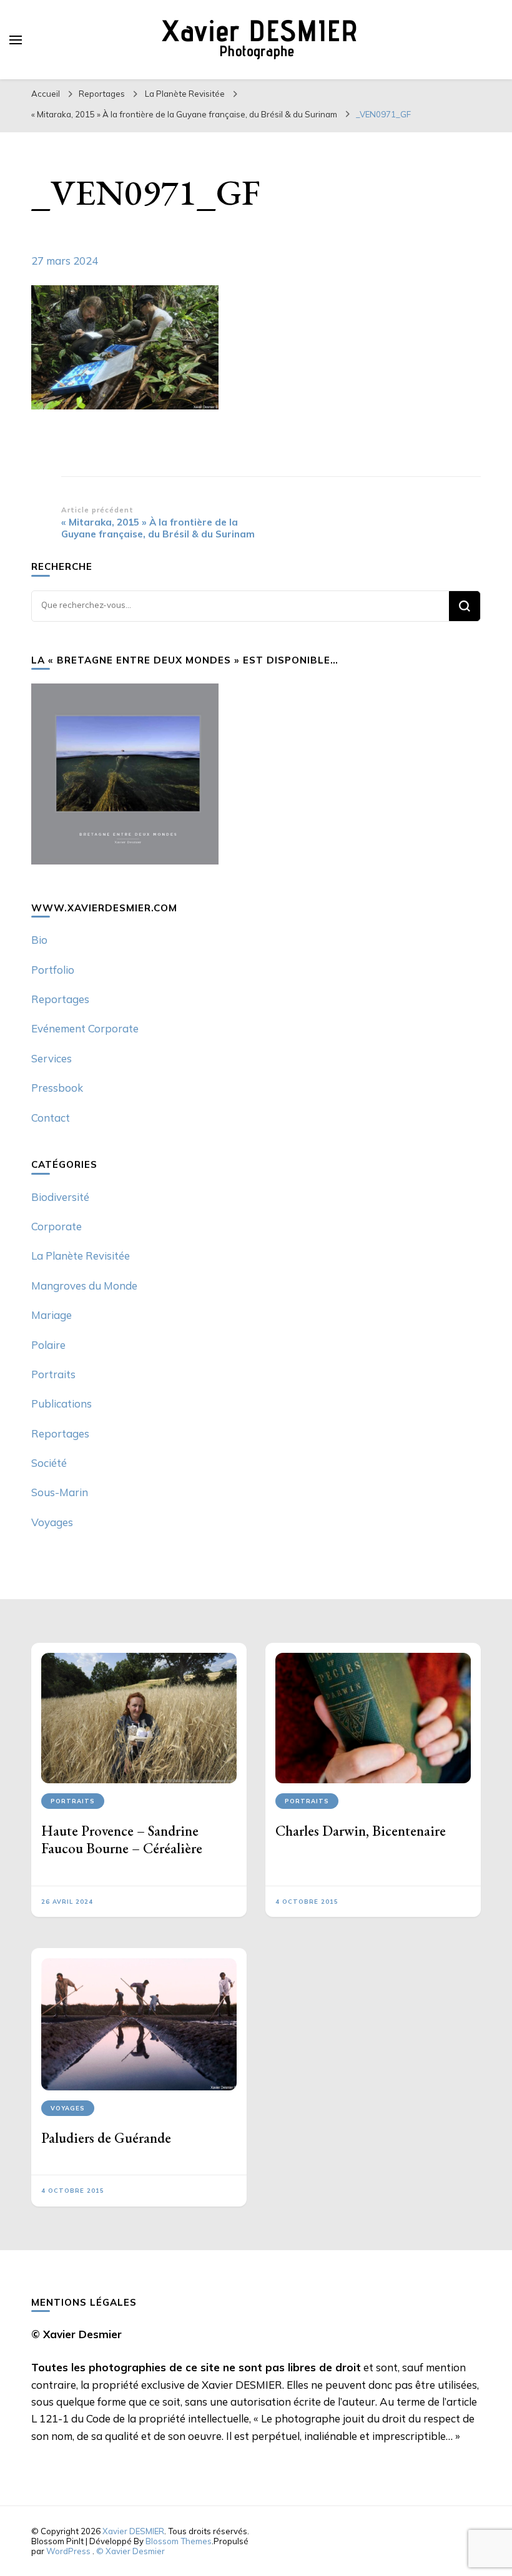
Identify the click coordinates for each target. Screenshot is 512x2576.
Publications (62, 1403)
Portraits (53, 1374)
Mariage (52, 1315)
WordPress (68, 2551)
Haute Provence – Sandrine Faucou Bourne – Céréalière (122, 1839)
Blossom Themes (179, 2541)
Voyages (52, 1522)
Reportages (102, 94)
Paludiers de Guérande (106, 2138)
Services (52, 1058)
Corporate (57, 1226)
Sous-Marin (60, 1492)
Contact (51, 1118)
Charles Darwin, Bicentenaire (361, 1831)
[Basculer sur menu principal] (16, 40)
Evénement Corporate (85, 1028)
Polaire (48, 1345)
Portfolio (53, 970)
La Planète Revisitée (185, 94)
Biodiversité (60, 1197)
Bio (39, 940)
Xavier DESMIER (133, 2531)
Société (49, 1463)
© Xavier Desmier (130, 2551)
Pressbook (57, 1088)
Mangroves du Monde (84, 1286)
